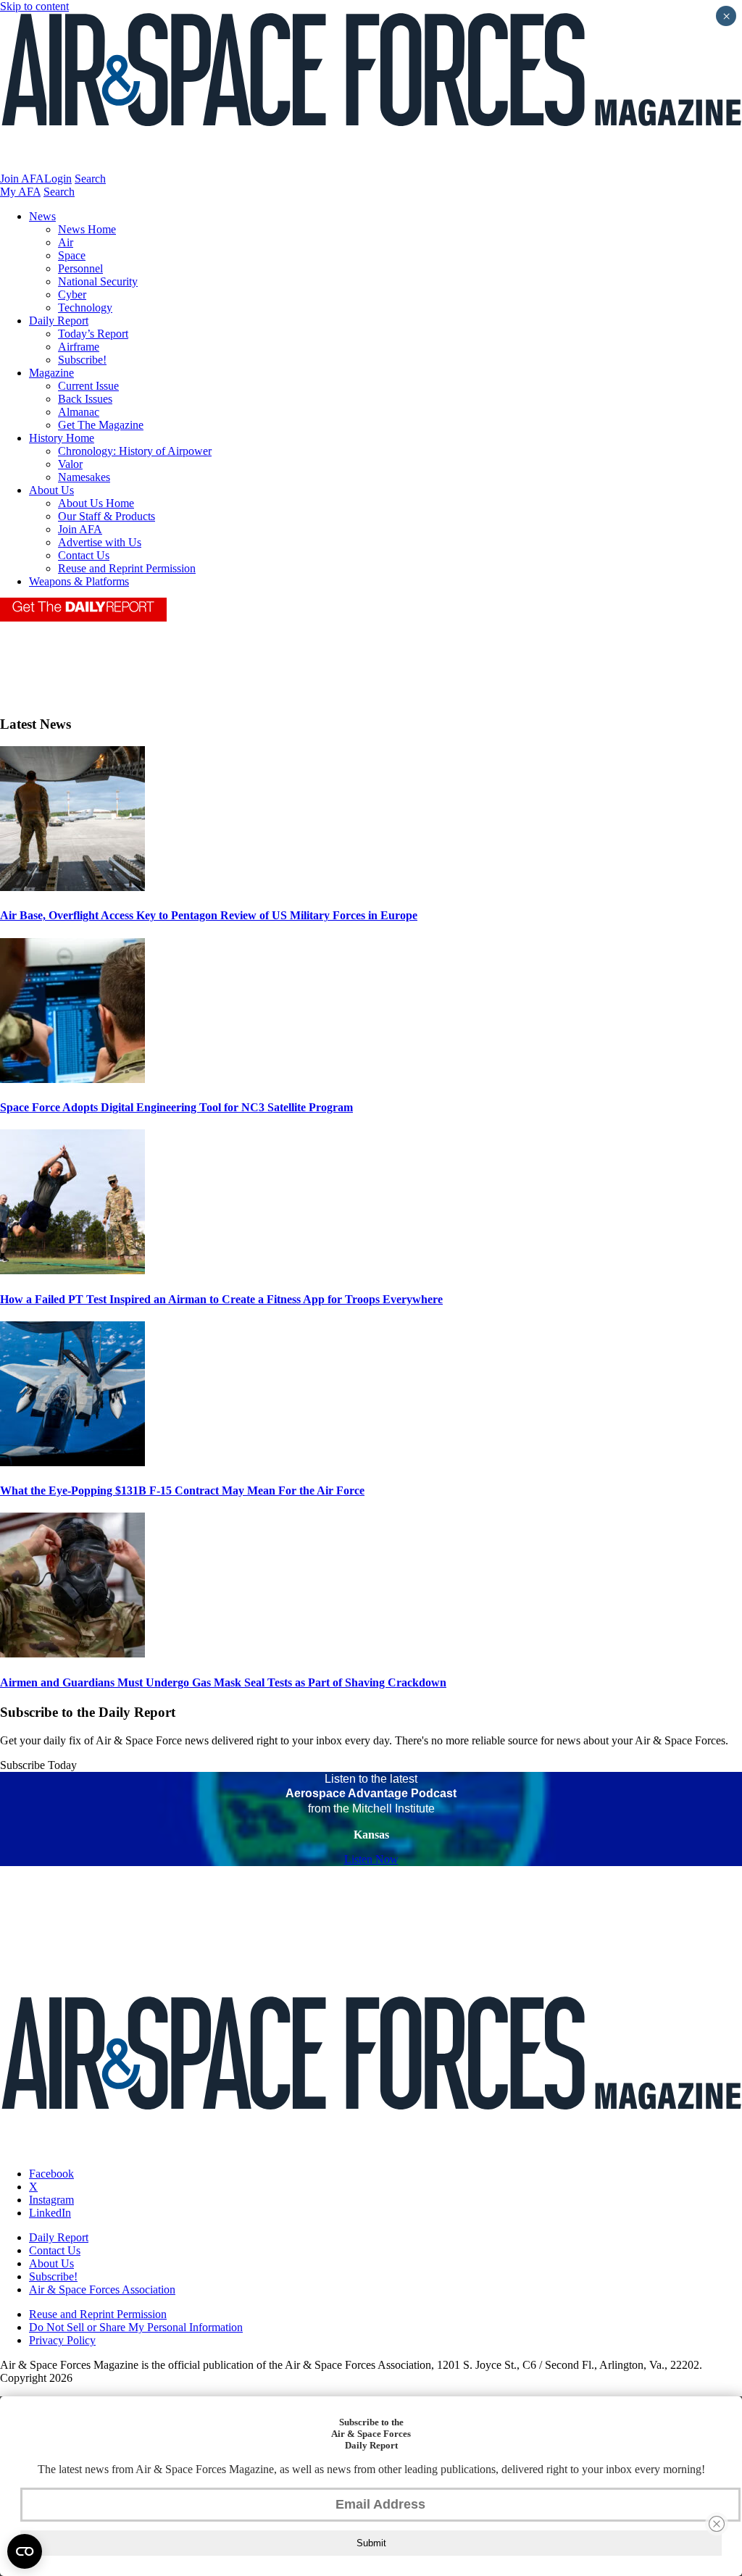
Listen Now (371, 1859)
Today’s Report (93, 334)
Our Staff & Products (107, 516)
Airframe (79, 347)
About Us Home (96, 503)
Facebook (51, 2174)
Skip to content (34, 6)
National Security (98, 281)
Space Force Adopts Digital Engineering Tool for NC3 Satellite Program (176, 1107)
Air (66, 242)
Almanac (79, 412)
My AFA (20, 192)
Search (90, 179)
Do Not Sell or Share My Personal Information (136, 2327)
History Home (62, 438)
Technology (85, 308)
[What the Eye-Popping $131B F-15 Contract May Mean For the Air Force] (72, 1462)
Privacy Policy (62, 2340)
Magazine (51, 373)
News (42, 216)
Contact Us (84, 555)
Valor (70, 464)
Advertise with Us (100, 542)
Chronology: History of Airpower (135, 451)
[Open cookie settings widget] (25, 2551)
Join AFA (22, 179)
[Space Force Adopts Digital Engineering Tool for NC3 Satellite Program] (72, 1079)
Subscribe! (82, 360)
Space (72, 255)
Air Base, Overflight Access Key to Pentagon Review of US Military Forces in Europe (209, 915)
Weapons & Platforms (79, 581)
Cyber (72, 294)
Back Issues (85, 399)
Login (58, 179)
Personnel (80, 268)
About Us (51, 490)
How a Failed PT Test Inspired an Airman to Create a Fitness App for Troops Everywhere (221, 1299)
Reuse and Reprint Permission (127, 568)
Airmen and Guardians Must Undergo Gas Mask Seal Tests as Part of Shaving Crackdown (223, 1682)
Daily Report (59, 321)
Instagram (51, 2200)
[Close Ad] (717, 2524)
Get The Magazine (101, 425)
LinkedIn (50, 2213)
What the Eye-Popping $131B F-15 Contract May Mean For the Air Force (182, 1490)
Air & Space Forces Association (102, 2289)
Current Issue (88, 386)
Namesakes (84, 477)
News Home (87, 229)
